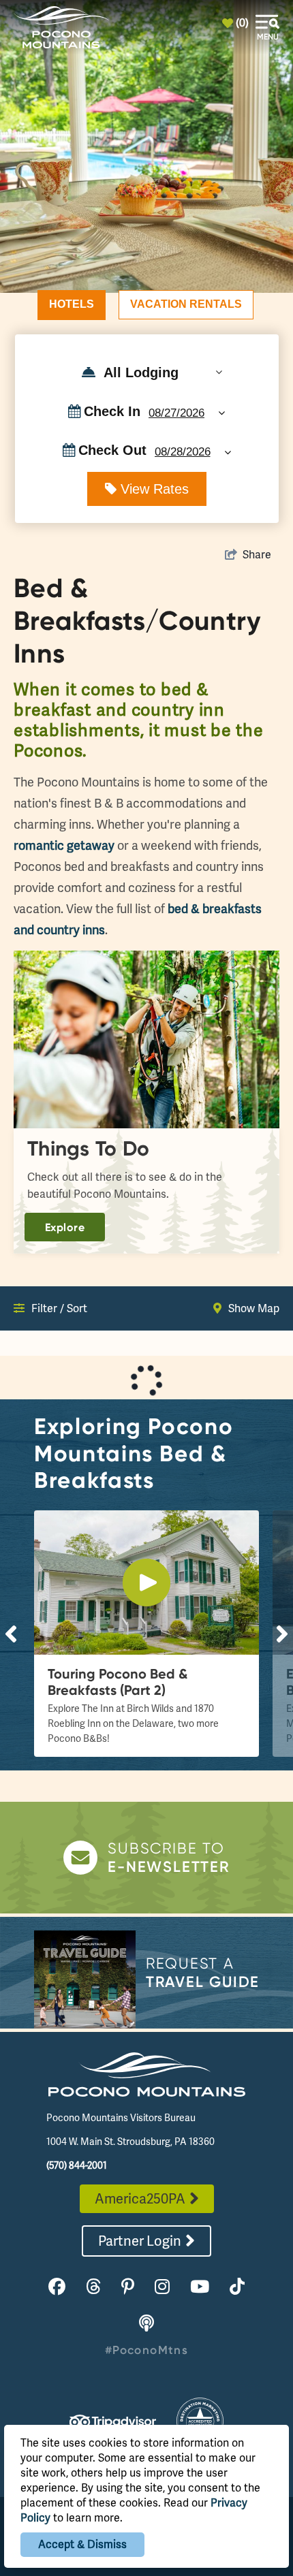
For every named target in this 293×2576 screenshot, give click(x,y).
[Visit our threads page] (93, 2287)
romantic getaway (64, 845)
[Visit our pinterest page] (128, 2287)
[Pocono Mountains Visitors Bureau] (61, 27)
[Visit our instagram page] (162, 2287)
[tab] (72, 305)
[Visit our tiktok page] (237, 2287)
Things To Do (89, 1148)
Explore (65, 1227)
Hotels (72, 304)
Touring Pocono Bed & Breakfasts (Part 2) (118, 1682)
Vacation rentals (186, 304)
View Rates (153, 489)
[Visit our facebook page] (57, 2287)
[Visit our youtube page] (200, 2287)
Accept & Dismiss (82, 2544)
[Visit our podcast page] (146, 2324)
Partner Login (140, 2241)
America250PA (140, 2199)
